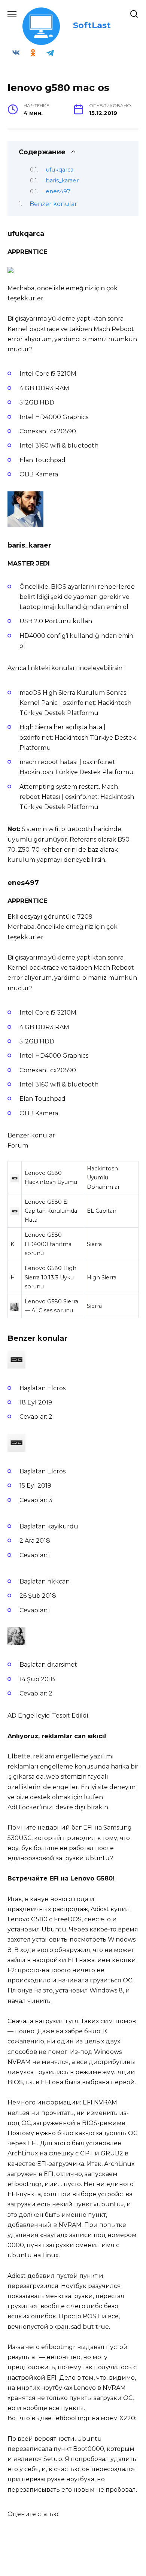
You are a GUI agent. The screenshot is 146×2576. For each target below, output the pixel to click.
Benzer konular (53, 204)
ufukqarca (60, 170)
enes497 (58, 191)
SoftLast (92, 25)
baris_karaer (62, 181)
